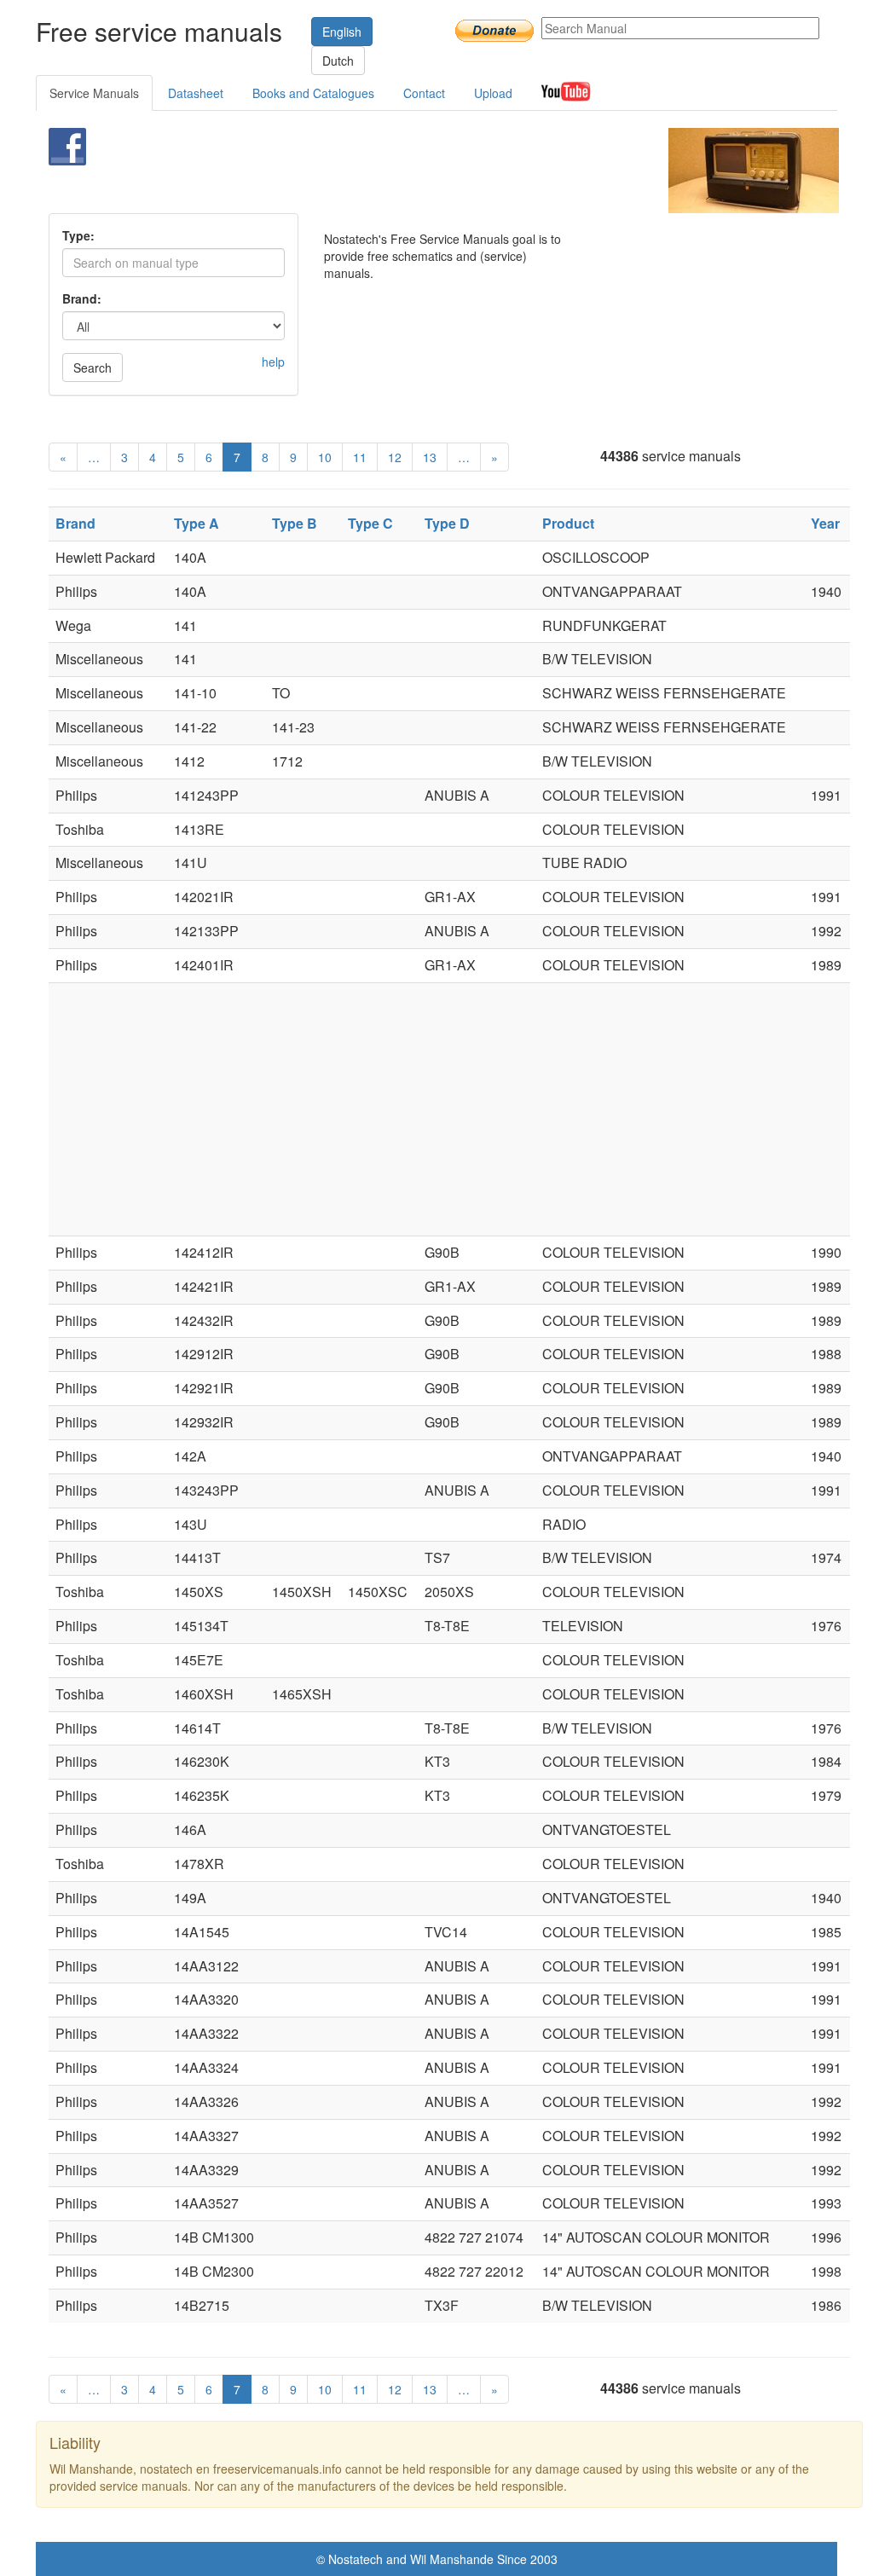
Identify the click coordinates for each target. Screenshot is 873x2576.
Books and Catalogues (313, 93)
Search (93, 368)
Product (568, 523)
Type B (295, 523)
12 (395, 457)
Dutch (338, 61)
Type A (197, 523)
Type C (370, 523)
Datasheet (196, 93)
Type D (447, 523)
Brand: (82, 298)
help (273, 362)
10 (325, 457)
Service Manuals (94, 93)
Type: (78, 235)
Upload (493, 93)
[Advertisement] (415, 171)
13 (430, 457)
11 (360, 457)
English (342, 32)
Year (825, 523)
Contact (424, 93)
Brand (75, 523)
